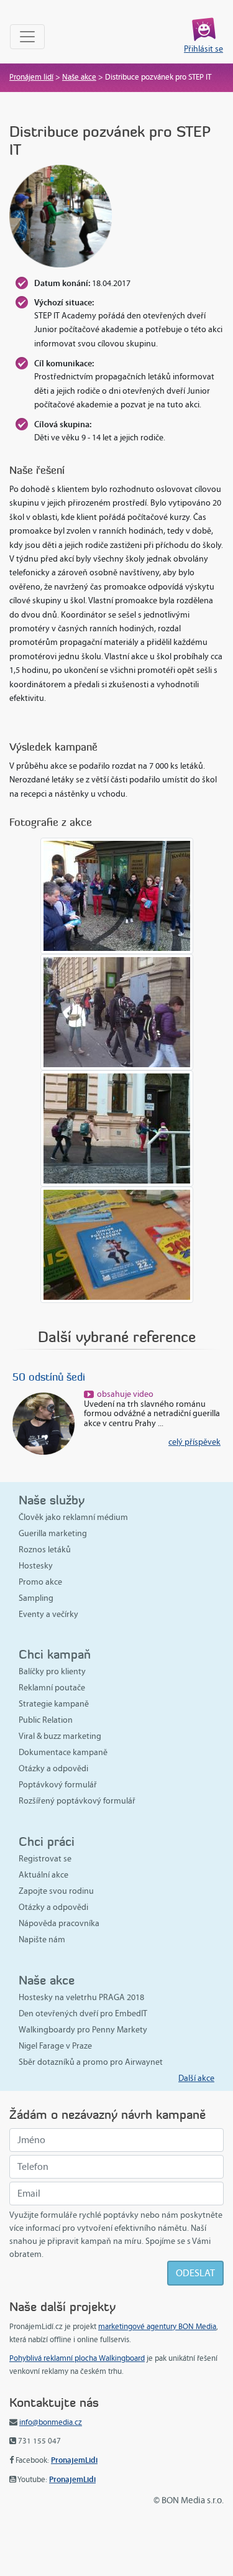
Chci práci (47, 1841)
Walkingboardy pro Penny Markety (83, 2030)
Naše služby (52, 1500)
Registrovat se (45, 1859)
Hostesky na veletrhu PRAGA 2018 (81, 1997)
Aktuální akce (43, 1875)
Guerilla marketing (53, 1533)
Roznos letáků (45, 1550)
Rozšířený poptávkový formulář (77, 1801)
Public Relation (46, 1720)
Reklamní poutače (52, 1688)
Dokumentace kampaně (63, 1752)
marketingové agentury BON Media (157, 2327)
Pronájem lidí (31, 77)
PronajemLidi (74, 2460)
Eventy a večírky (48, 1614)
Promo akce (40, 1582)
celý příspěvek (35, 1442)
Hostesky (36, 1566)
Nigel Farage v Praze (55, 2046)
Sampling (36, 1598)
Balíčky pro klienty (52, 1671)
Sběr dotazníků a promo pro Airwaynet (91, 2062)
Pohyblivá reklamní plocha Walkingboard (77, 2358)
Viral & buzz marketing (60, 1736)
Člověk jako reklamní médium (73, 1517)
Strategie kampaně (54, 1704)
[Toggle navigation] (27, 37)
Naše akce (79, 77)
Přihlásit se (203, 49)
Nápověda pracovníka (59, 1923)
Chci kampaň (55, 1654)
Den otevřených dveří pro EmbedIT (83, 2013)
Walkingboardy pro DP (121, 1377)
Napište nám (42, 1939)
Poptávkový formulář (58, 1785)
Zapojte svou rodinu (56, 1891)
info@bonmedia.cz (51, 2422)
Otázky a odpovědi (53, 1768)
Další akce (196, 2078)
